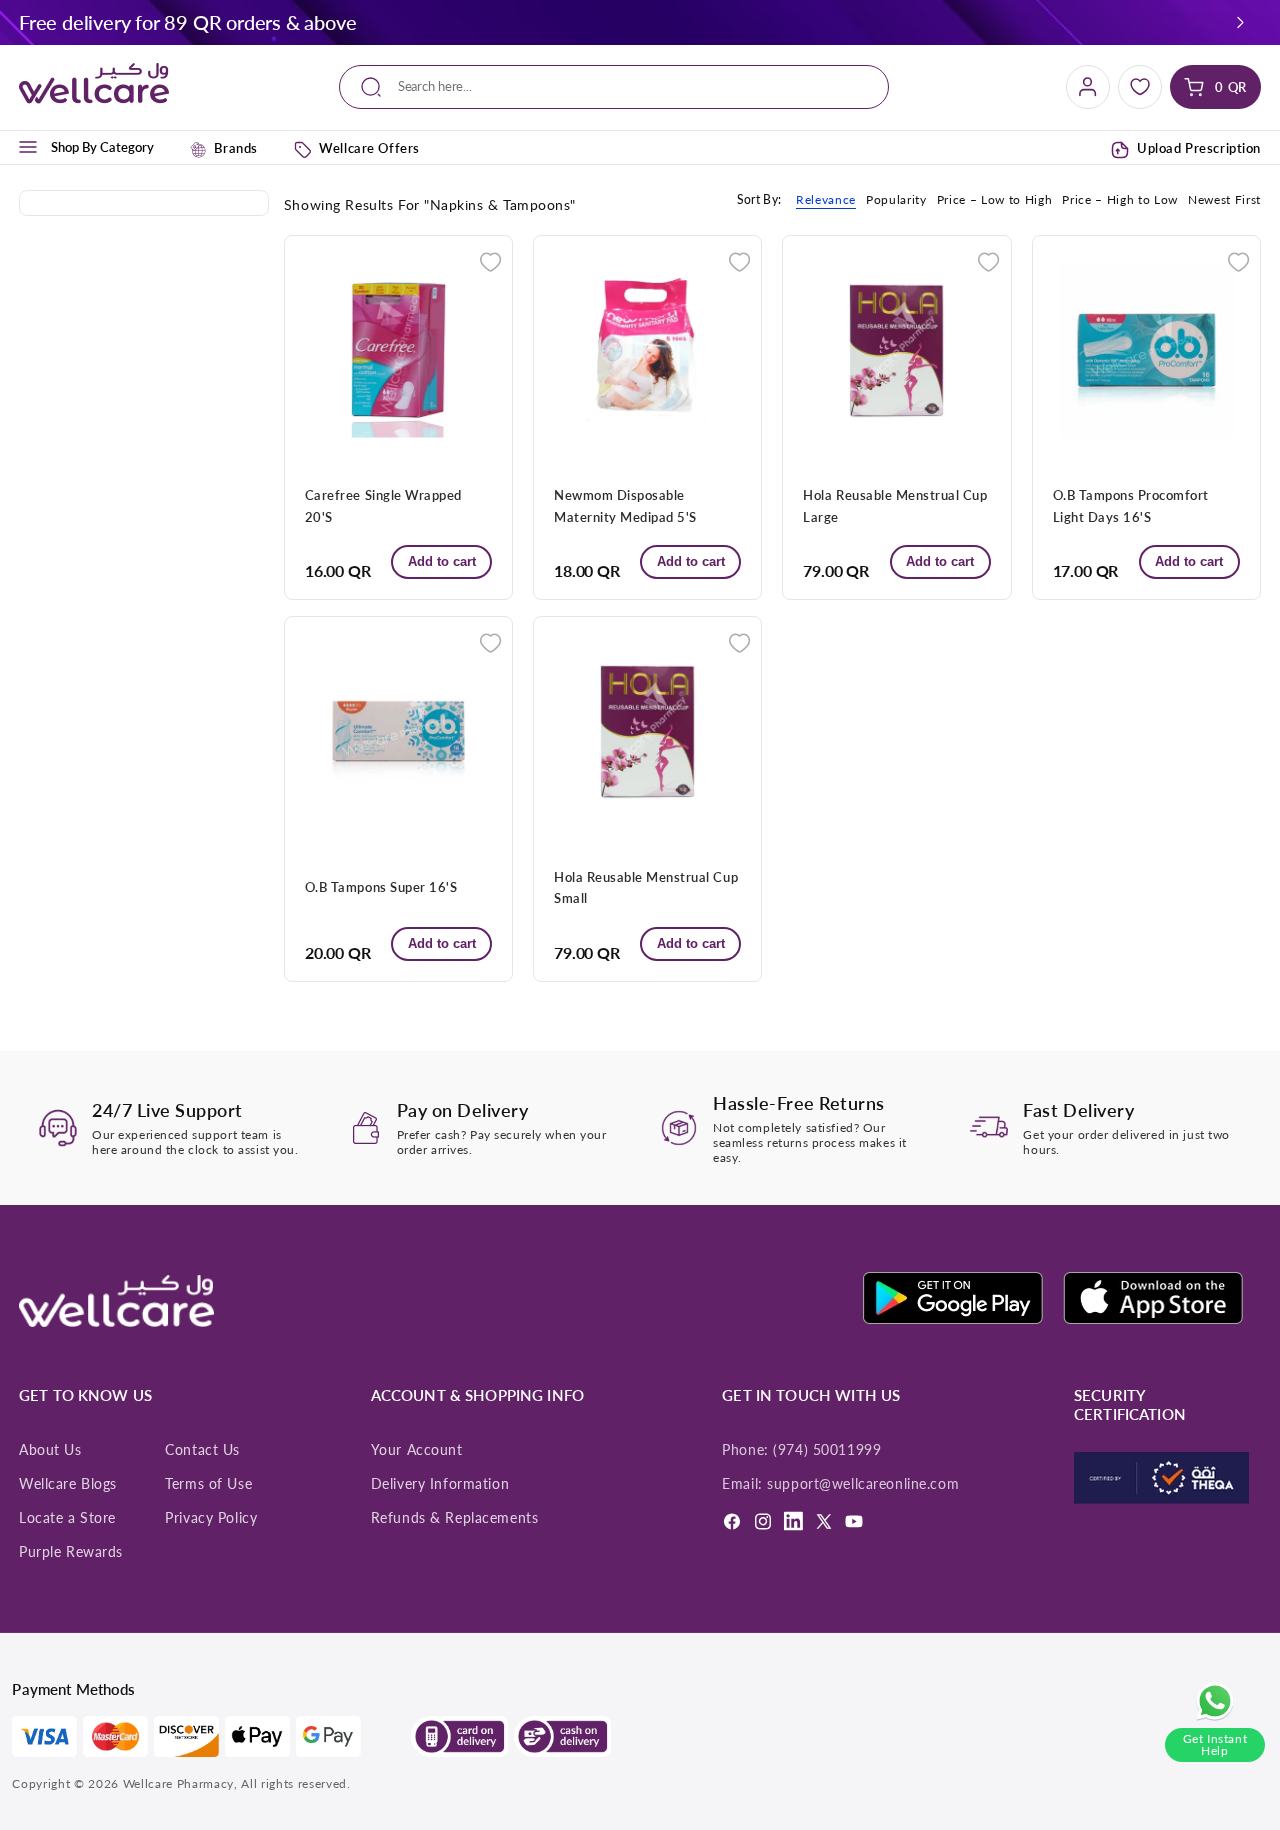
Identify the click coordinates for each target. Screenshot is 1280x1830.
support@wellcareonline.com (863, 1484)
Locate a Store (67, 1518)
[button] (1241, 22)
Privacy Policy (211, 1518)
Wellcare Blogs (68, 1484)
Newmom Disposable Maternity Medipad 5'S (625, 505)
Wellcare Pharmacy (178, 1783)
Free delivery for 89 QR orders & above (187, 22)
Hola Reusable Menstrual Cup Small (646, 887)
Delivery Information (440, 1484)
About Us (50, 1450)
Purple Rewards (71, 1552)
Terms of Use (208, 1484)
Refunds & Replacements (455, 1518)
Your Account (417, 1450)
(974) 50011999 (827, 1450)
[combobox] (613, 87)
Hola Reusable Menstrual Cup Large (895, 505)
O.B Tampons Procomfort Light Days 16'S (1131, 505)
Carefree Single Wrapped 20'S (383, 505)
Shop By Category (102, 147)
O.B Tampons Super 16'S (381, 887)
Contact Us (202, 1450)
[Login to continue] (490, 260)
